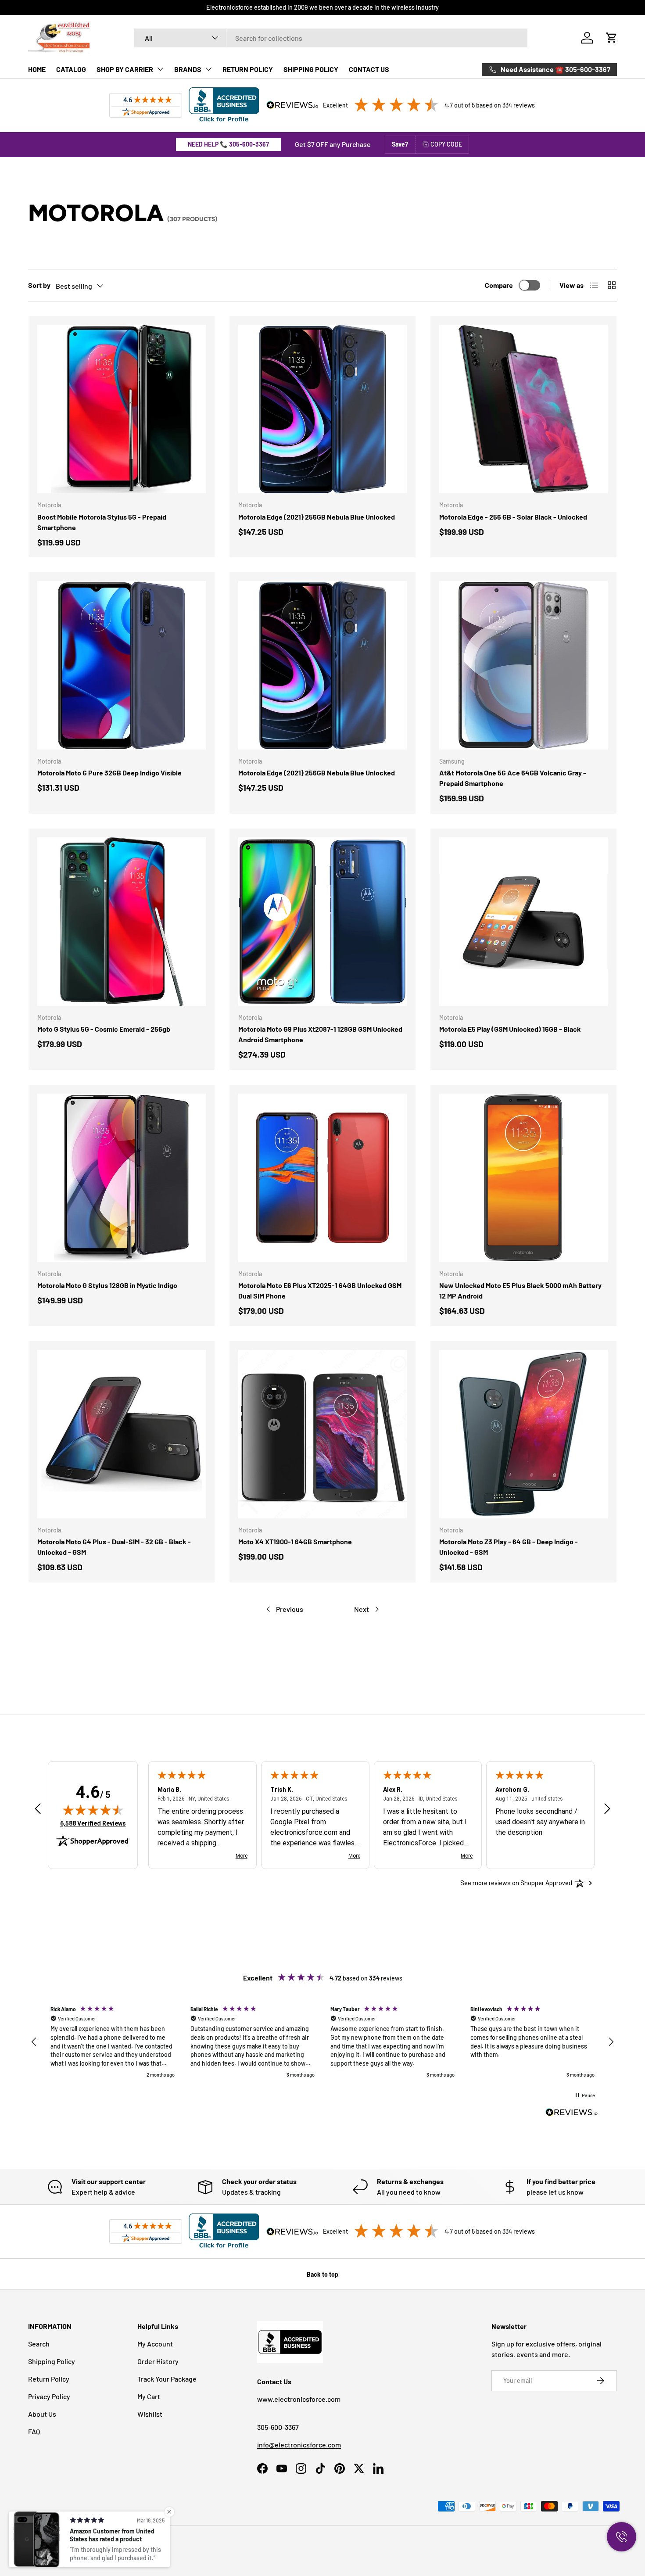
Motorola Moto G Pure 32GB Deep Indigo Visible (109, 773)
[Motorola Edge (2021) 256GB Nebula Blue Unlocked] (322, 409)
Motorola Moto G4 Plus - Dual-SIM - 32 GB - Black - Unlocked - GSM (114, 1547)
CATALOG (71, 69)
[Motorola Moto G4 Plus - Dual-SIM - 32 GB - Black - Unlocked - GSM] (122, 1434)
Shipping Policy (52, 2361)
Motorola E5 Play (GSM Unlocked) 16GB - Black (510, 1029)
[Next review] (607, 1809)
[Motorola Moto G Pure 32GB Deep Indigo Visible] (122, 665)
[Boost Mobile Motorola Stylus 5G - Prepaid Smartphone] (122, 409)
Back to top (322, 2274)
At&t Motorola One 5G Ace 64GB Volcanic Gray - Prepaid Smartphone (513, 778)
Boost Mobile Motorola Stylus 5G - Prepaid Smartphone (102, 522)
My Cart (149, 2396)
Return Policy (49, 2379)
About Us (42, 2414)
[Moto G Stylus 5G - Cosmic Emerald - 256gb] (122, 922)
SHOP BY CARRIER (125, 69)
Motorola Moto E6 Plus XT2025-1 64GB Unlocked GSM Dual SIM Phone (320, 1290)
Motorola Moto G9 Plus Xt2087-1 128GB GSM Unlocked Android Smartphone (320, 1034)
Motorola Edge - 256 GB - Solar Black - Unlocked (513, 517)
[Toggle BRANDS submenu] (208, 69)
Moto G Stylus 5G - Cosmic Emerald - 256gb (104, 1029)
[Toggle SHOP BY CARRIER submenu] (160, 69)
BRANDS (188, 69)
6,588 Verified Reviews (93, 1823)
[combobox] (331, 38)
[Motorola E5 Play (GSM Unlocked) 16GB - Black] (523, 922)
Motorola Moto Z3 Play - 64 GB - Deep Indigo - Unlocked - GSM (509, 1547)
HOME (37, 69)
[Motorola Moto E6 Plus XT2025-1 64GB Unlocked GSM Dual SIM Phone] (322, 1178)
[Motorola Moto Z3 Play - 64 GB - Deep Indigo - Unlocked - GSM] (523, 1434)
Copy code (446, 144)
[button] (612, 38)
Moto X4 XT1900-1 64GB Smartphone (295, 1541)
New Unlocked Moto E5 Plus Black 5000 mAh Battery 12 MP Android (520, 1290)
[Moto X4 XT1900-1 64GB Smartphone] (322, 1434)
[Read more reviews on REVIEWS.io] (572, 2113)
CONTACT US (369, 69)
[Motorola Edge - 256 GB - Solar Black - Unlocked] (523, 409)
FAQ (34, 2431)
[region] (322, 2042)
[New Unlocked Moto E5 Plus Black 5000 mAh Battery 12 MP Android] (523, 1178)
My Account (155, 2344)
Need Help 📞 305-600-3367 (228, 144)
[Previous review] (38, 1809)
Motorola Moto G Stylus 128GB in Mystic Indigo (107, 1285)
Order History (158, 2361)
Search (39, 2344)
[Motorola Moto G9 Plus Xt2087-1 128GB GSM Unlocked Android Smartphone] (322, 922)
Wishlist (150, 2414)
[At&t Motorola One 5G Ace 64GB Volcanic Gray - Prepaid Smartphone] (523, 665)
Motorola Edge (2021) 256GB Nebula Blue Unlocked (317, 517)
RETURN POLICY (248, 69)
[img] (93, 1810)
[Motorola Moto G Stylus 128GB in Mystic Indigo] (122, 1178)
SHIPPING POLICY (311, 69)
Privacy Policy (49, 2396)
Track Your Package (167, 2379)
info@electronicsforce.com (299, 2445)
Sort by (39, 285)
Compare (499, 285)
